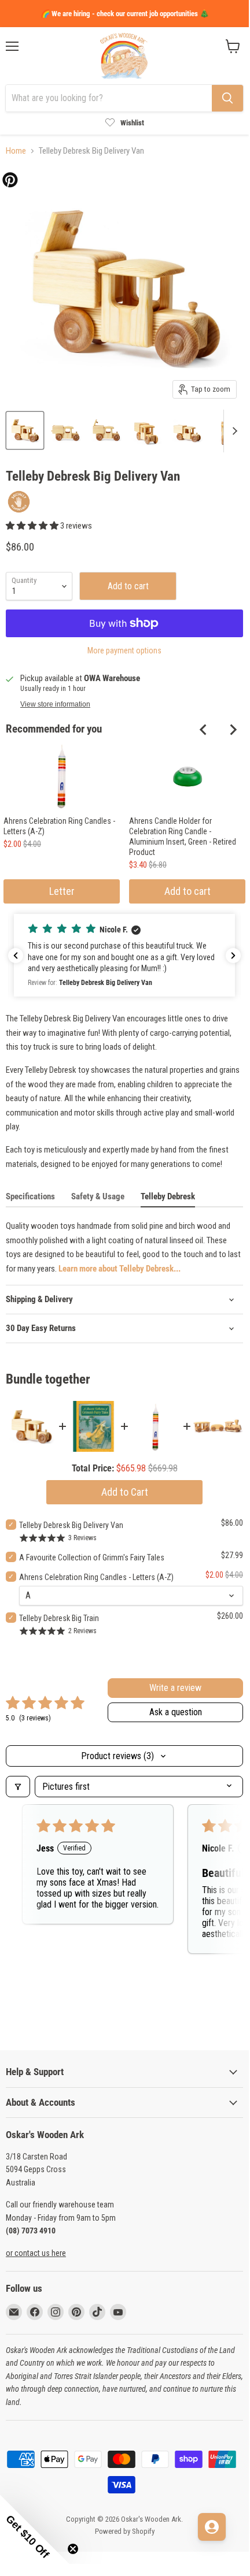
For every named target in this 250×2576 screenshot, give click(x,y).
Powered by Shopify (125, 2531)
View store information (55, 704)
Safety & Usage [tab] (98, 1196)
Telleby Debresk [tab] (168, 1196)
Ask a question (176, 1712)
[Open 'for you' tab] (212, 2527)
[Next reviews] (233, 956)
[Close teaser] (73, 2549)
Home (16, 151)
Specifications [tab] (30, 1196)
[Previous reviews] (16, 956)
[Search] (227, 98)
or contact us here (36, 2253)
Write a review (175, 1688)
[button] (33, 526)
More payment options (124, 650)
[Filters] (18, 1787)
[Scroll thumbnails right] (233, 431)
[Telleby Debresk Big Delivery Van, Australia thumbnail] (25, 430)
